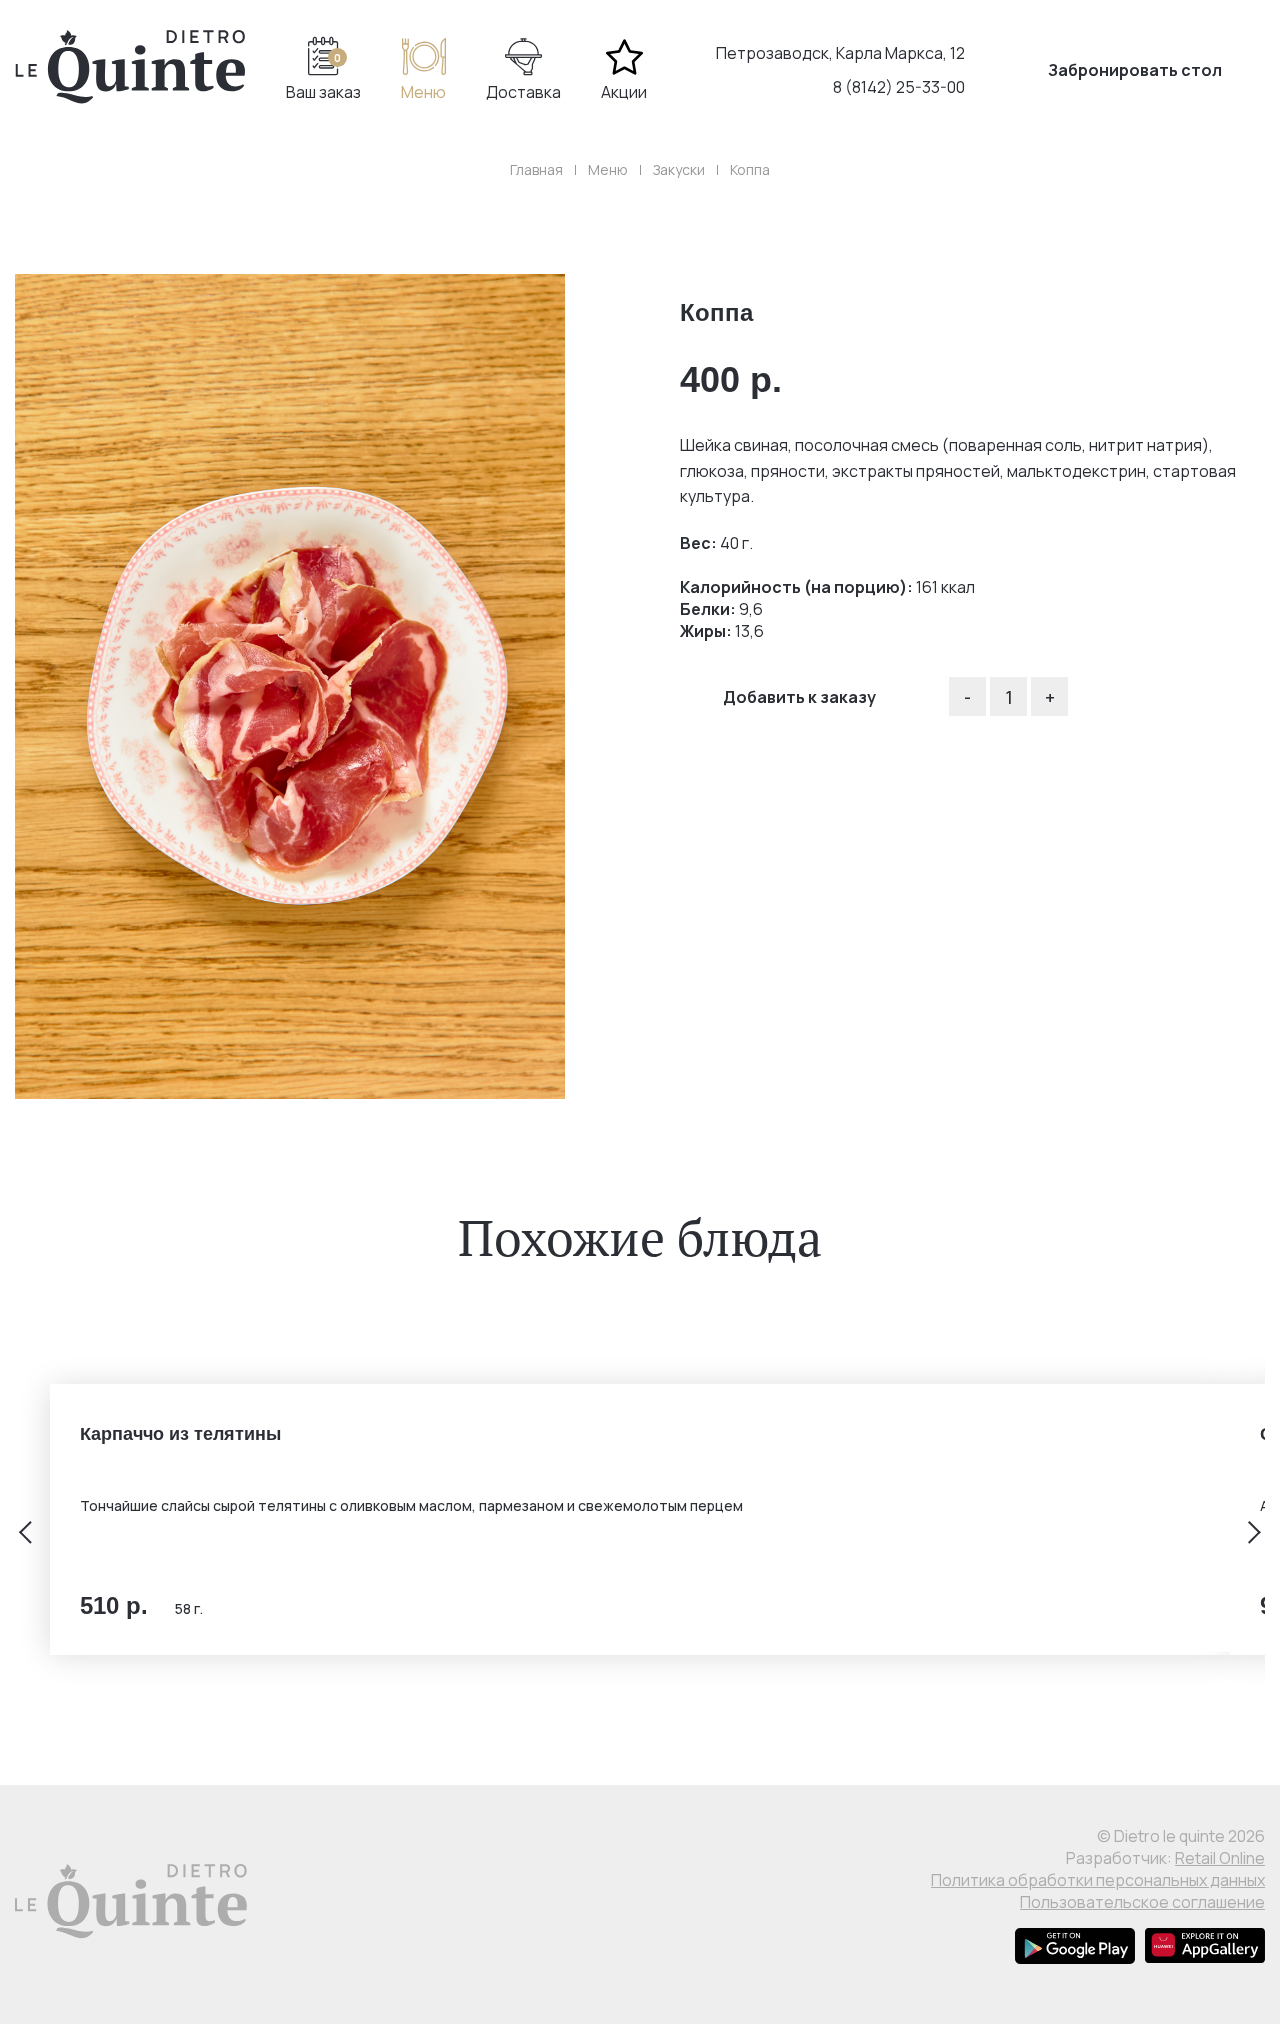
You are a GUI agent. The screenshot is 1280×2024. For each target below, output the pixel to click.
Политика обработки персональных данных (1098, 1880)
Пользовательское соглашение (1142, 1902)
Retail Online (1220, 1858)
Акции (624, 92)
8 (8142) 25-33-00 (899, 87)
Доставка (523, 92)
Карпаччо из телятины (180, 1434)
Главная (536, 169)
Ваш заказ (323, 77)
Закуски (679, 169)
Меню (423, 92)
